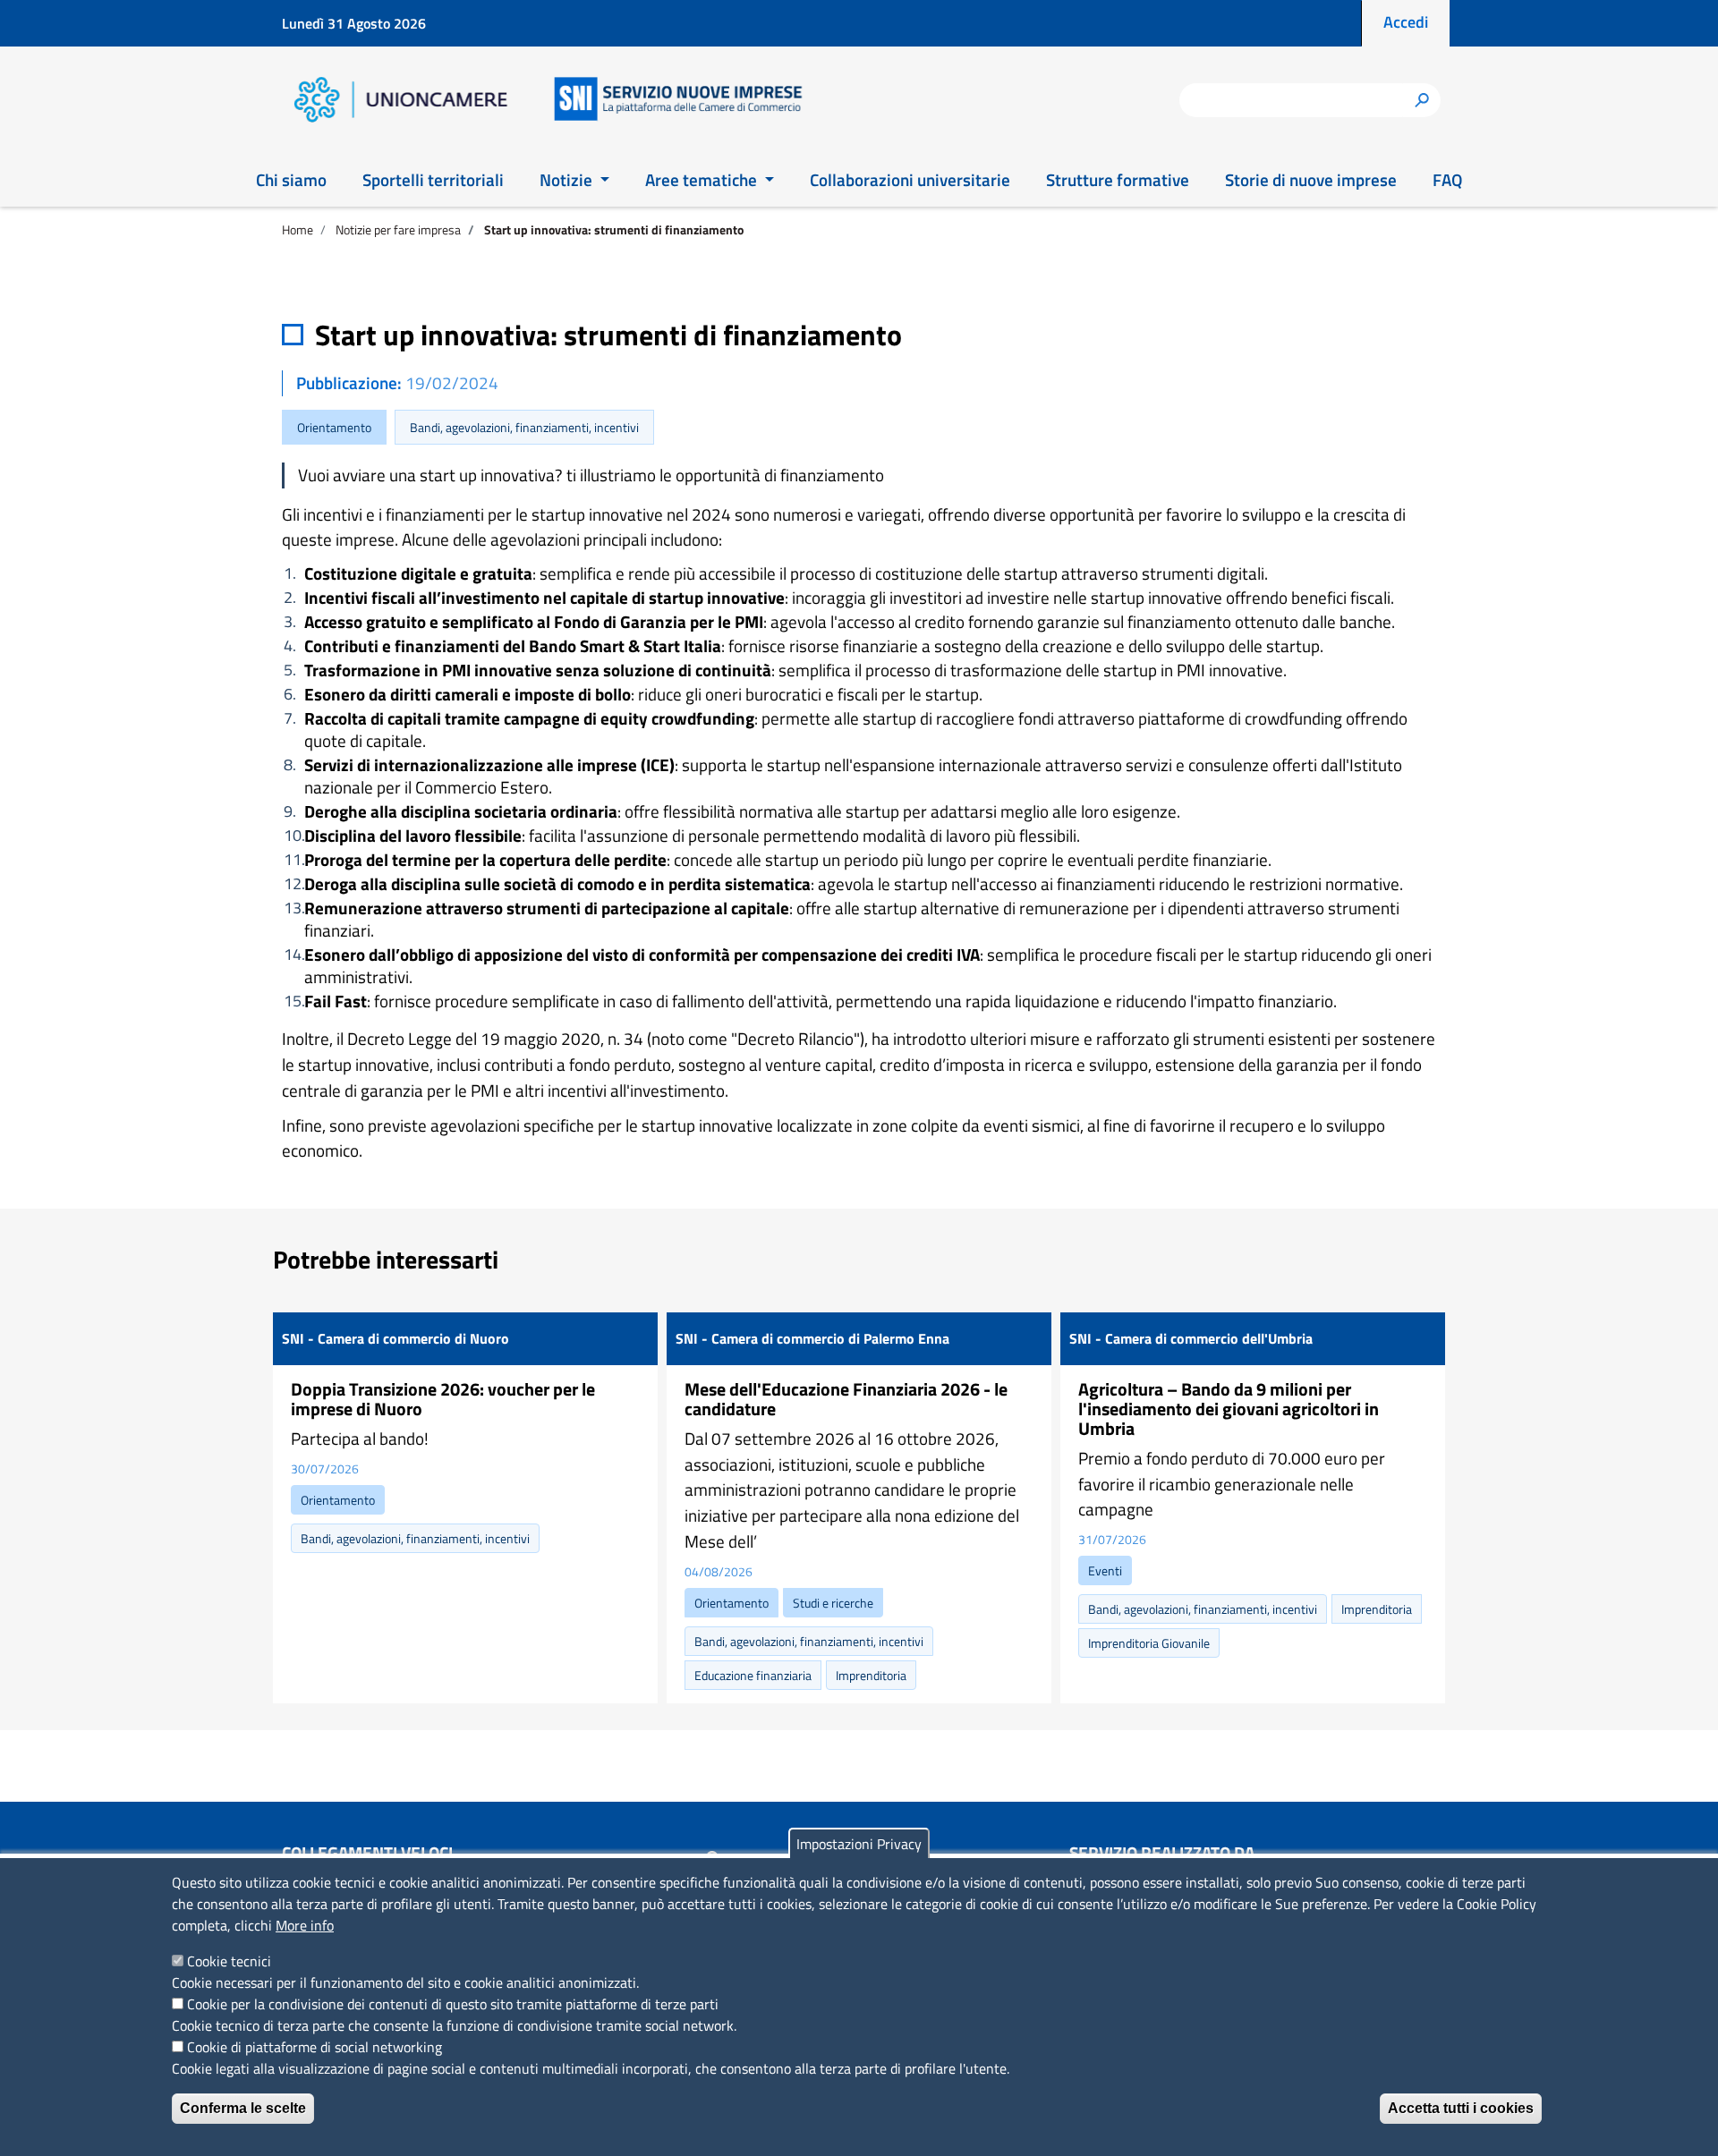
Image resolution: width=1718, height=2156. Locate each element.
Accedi (1406, 22)
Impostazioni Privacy (859, 1844)
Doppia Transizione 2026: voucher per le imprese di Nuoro (443, 1399)
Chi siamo (291, 179)
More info (305, 1925)
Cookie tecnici (229, 1961)
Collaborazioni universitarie (910, 179)
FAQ (1447, 179)
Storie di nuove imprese (1311, 179)
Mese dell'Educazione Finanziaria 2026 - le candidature (846, 1399)
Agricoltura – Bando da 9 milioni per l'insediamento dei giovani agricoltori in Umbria (1229, 1409)
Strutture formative (1118, 179)
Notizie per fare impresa (398, 229)
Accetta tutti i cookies (1461, 2108)
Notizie (568, 179)
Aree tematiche (703, 179)
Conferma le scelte (243, 2108)
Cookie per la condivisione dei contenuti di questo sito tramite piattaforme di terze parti (453, 2004)
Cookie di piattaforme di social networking (315, 2047)
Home (298, 229)
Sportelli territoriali (433, 179)
